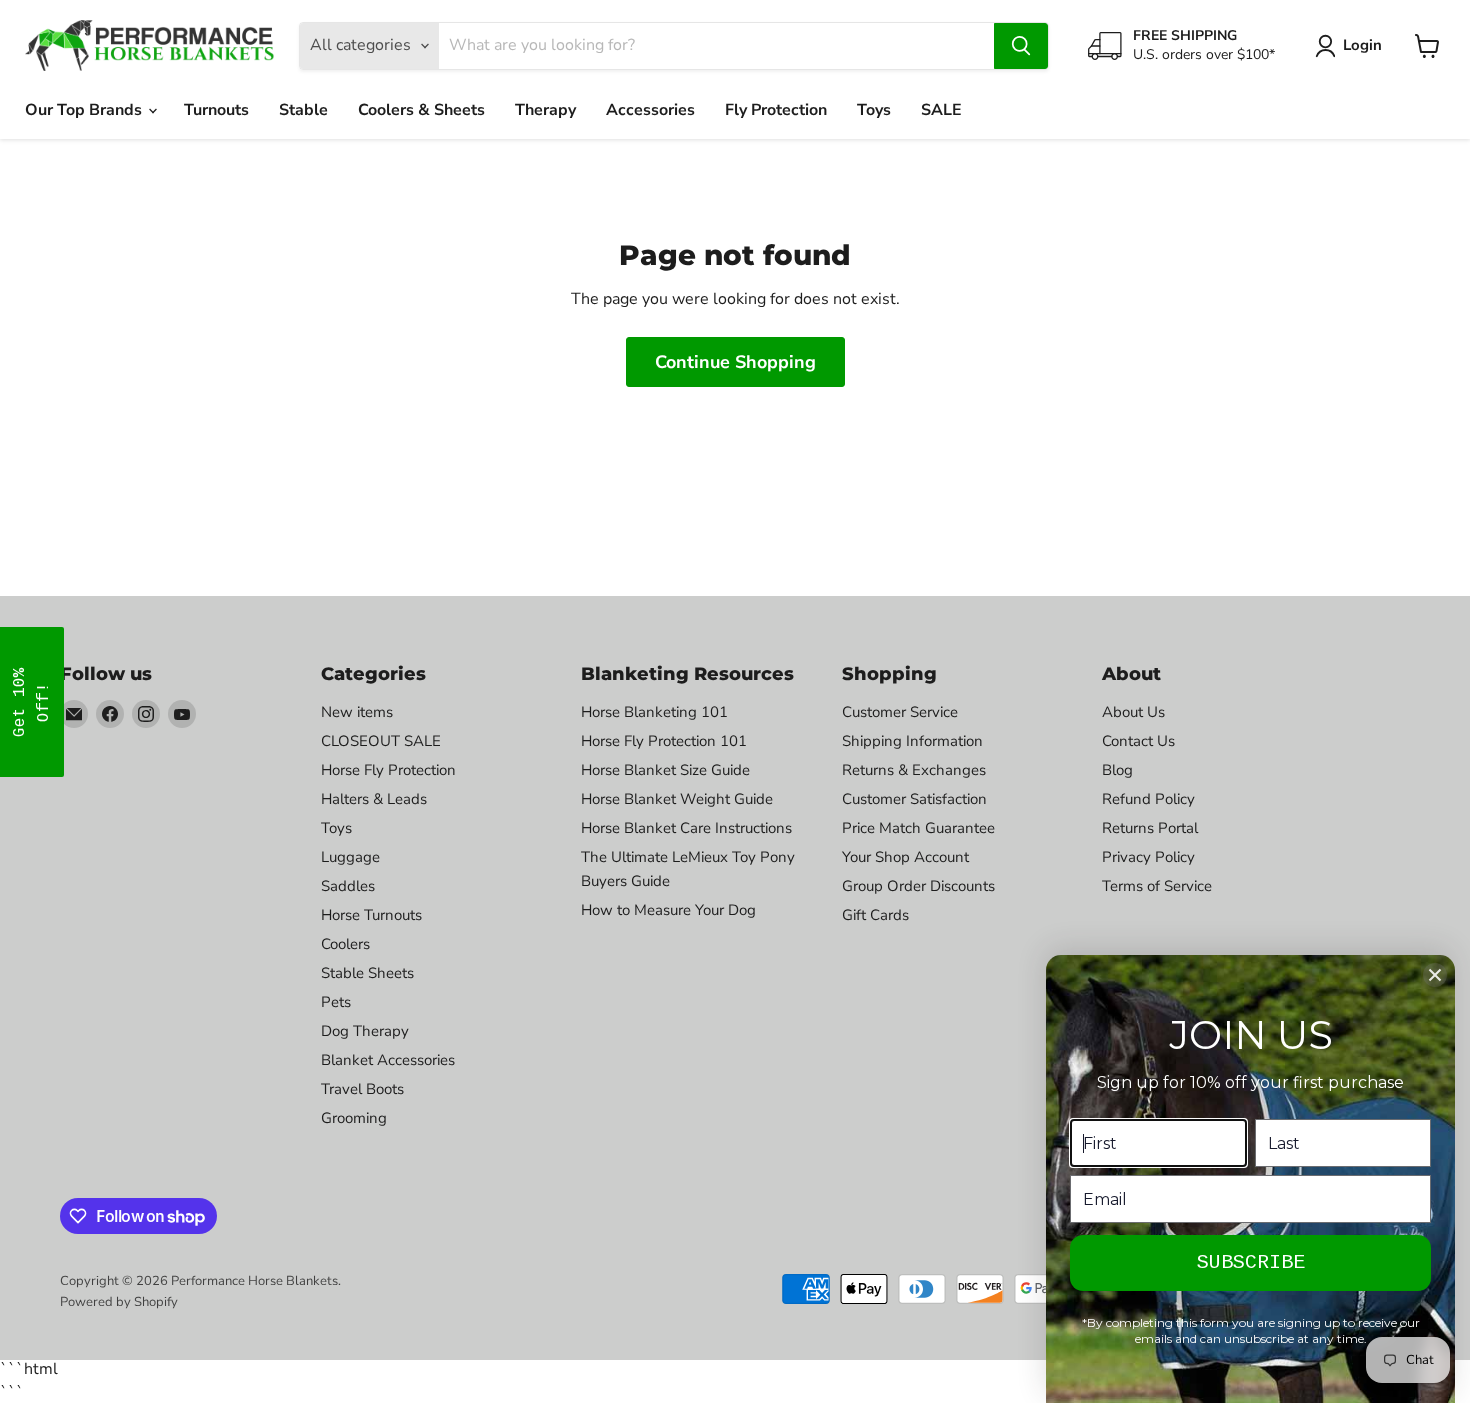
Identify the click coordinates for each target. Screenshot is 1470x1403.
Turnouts (216, 110)
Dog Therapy (365, 1031)
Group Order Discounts (918, 886)
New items (357, 712)
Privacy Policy (1148, 857)
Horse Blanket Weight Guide (677, 799)
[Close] (1435, 975)
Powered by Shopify (119, 1302)
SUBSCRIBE (1251, 1262)
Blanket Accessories (388, 1060)
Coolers (345, 944)
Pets (336, 1002)
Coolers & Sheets (421, 110)
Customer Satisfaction (914, 799)
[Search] (1021, 46)
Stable (303, 110)
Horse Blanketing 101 (654, 712)
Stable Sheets (367, 973)
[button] (32, 702)
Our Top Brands (85, 110)
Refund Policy (1148, 799)
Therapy (545, 110)
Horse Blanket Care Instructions (686, 828)
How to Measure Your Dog (668, 910)
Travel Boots (362, 1089)
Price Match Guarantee (918, 828)
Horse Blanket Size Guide (665, 770)
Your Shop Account (905, 857)
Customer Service (900, 712)
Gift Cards (875, 915)
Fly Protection (776, 110)
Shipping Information (912, 741)
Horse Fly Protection (388, 770)
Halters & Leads (374, 799)
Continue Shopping (735, 362)
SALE (941, 110)
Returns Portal (1150, 828)
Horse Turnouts (371, 915)
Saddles (348, 886)
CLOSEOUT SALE (381, 741)
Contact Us (1138, 741)
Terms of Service (1157, 886)
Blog (1117, 770)
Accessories (650, 110)
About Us (1133, 712)
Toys (874, 110)
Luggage (350, 857)
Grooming (354, 1118)
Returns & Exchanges (914, 770)
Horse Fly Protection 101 (664, 741)
